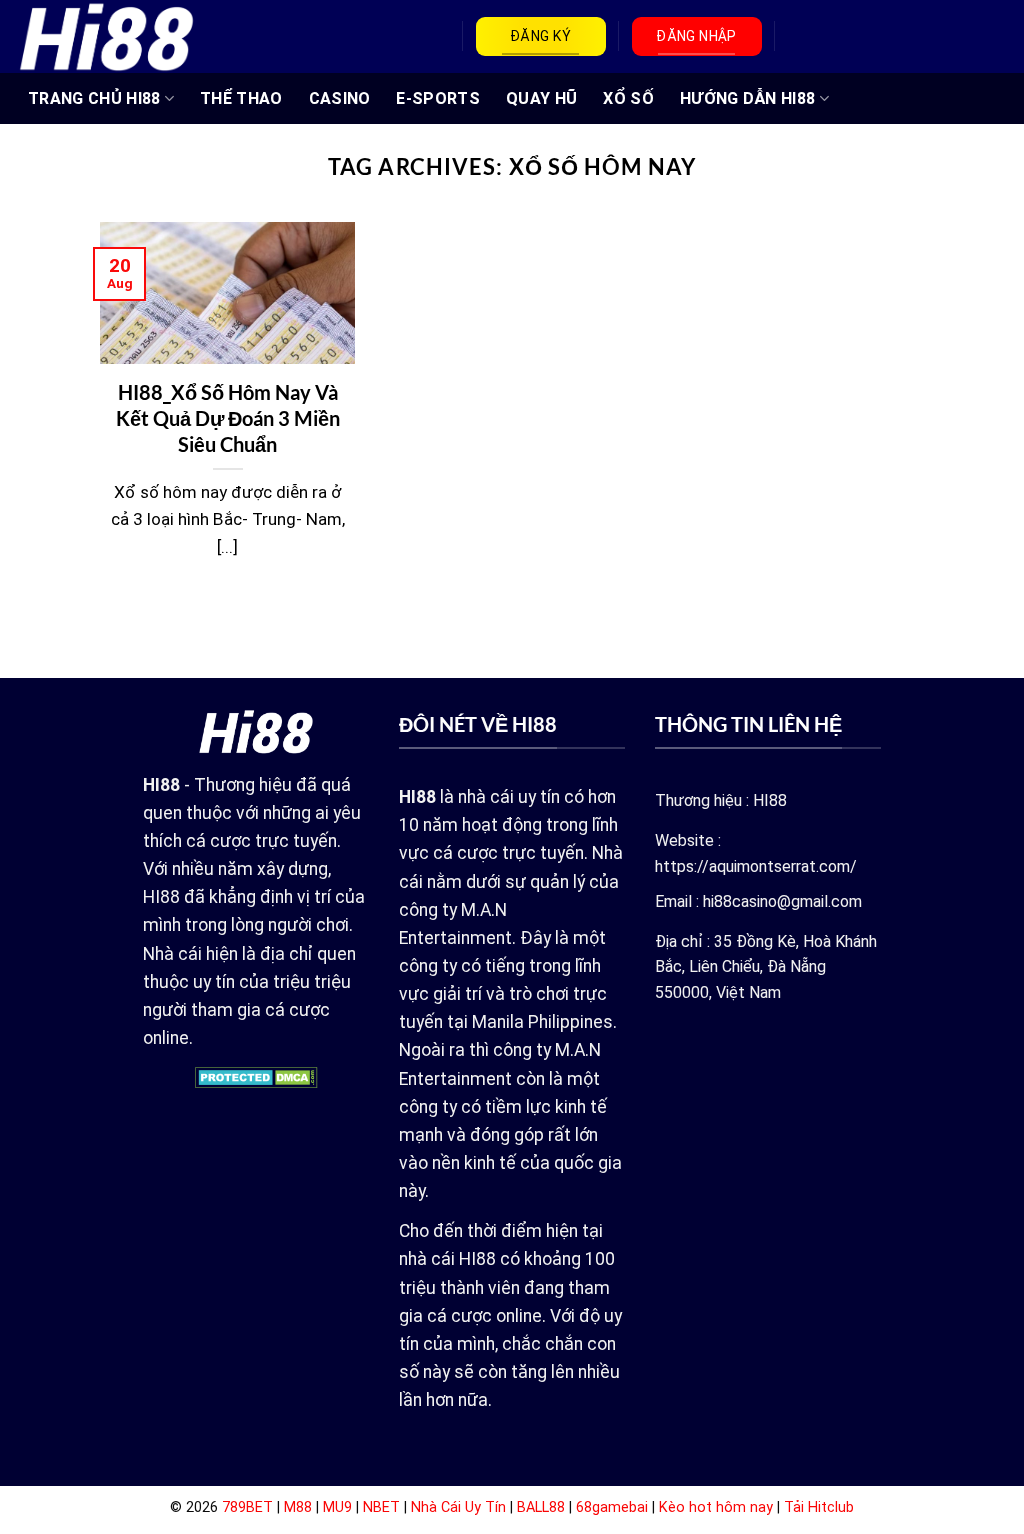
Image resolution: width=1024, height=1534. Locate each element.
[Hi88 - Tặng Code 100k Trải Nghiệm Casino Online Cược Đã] (106, 36)
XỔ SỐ (628, 98)
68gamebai (612, 1507)
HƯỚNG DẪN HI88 (747, 98)
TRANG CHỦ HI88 (94, 98)
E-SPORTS (438, 98)
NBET (381, 1507)
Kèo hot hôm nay (716, 1507)
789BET (247, 1507)
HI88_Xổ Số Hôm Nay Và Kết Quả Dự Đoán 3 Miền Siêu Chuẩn (228, 418)
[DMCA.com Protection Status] (256, 1076)
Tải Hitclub (819, 1507)
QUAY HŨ (541, 98)
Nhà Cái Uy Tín (458, 1507)
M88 (298, 1507)
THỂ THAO (241, 98)
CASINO (340, 98)
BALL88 (541, 1507)
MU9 (337, 1507)
